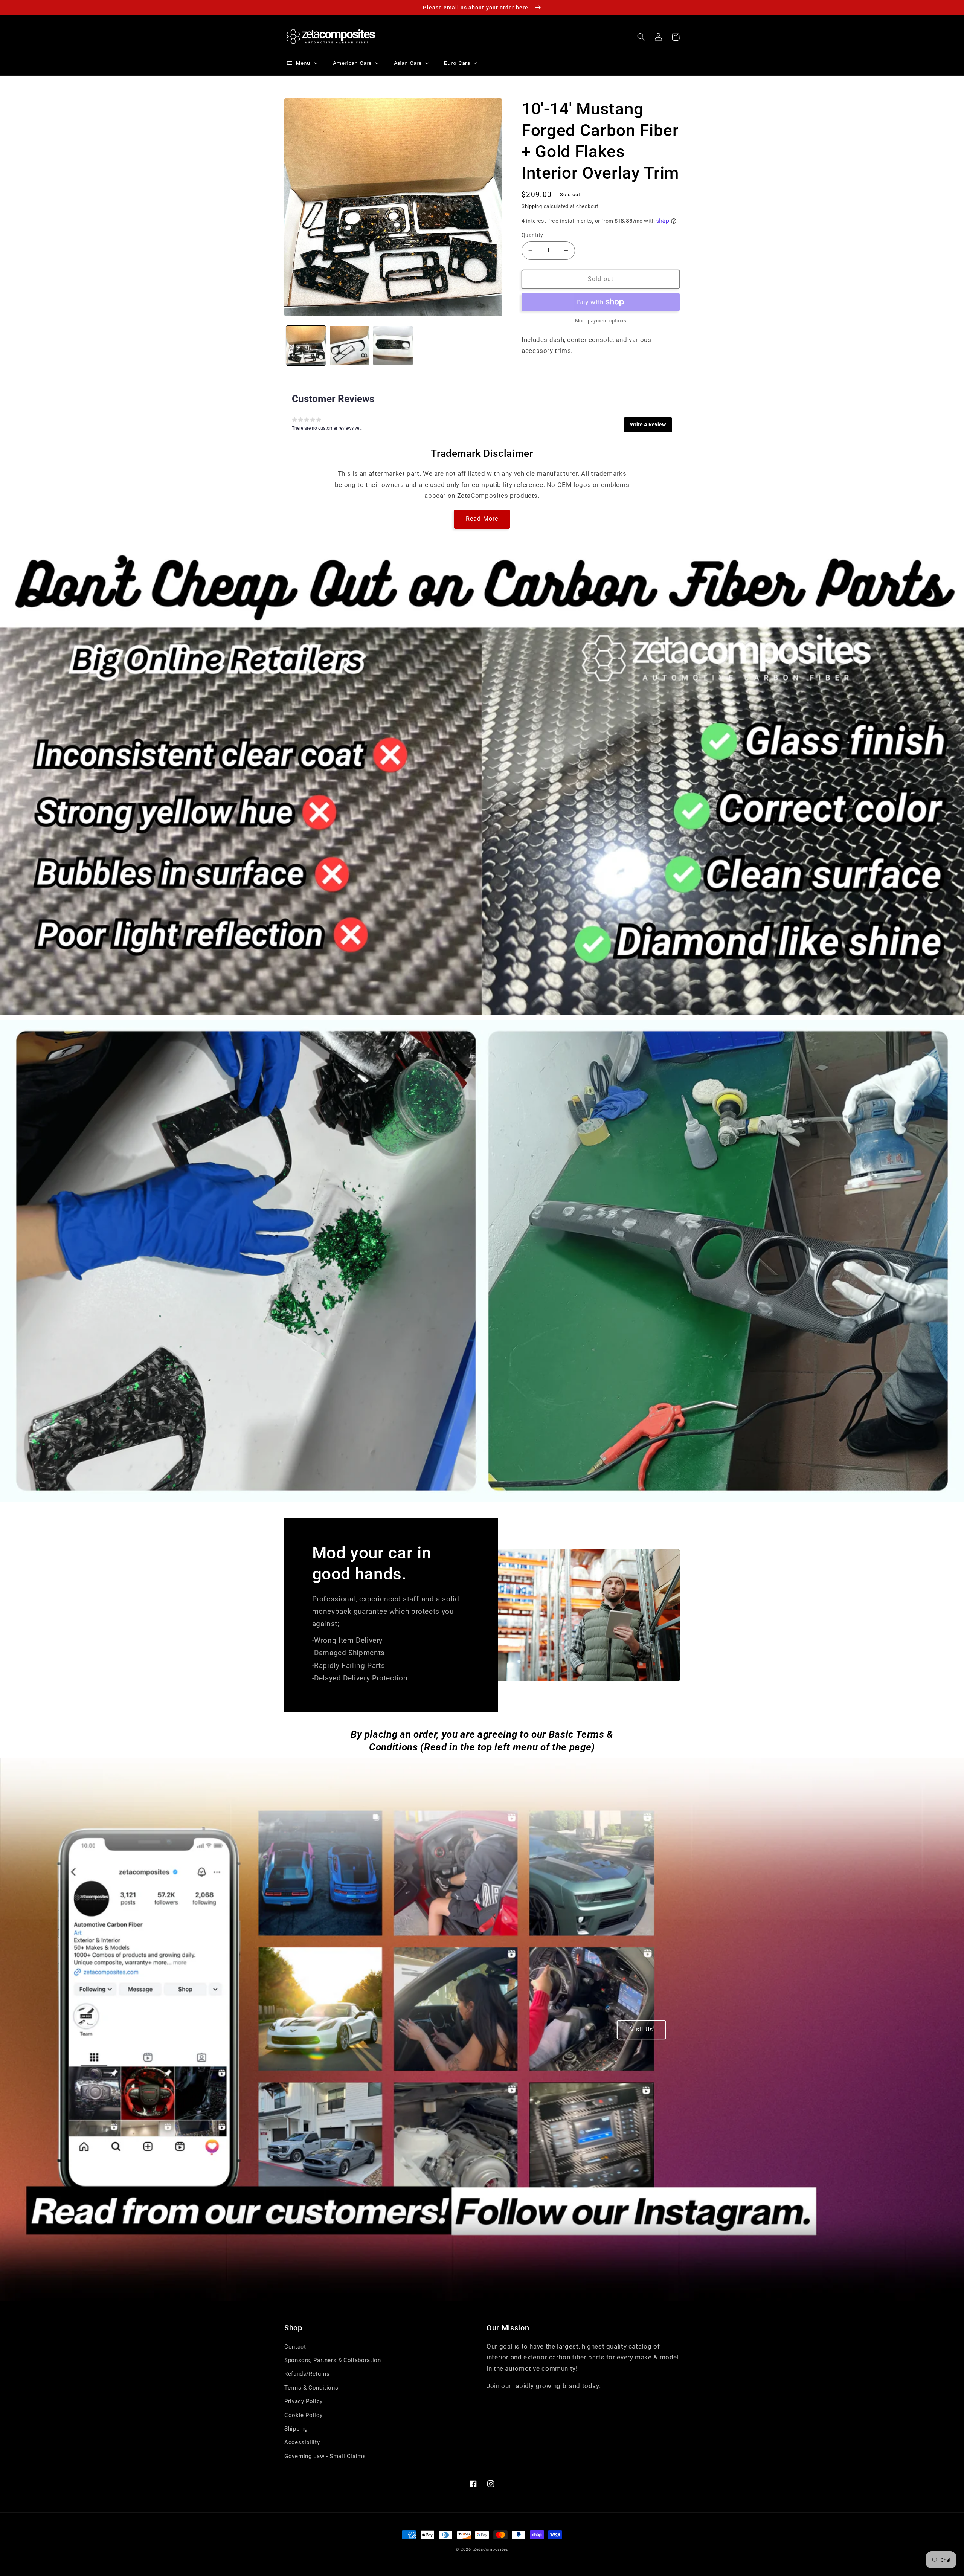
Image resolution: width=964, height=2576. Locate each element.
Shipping (532, 206)
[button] (641, 37)
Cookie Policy (303, 2415)
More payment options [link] (601, 321)
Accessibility (302, 2442)
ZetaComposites (491, 2549)
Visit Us (641, 2029)
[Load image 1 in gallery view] (306, 346)
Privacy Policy (304, 2401)
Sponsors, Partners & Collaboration (333, 2360)
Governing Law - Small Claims (325, 2456)
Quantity (532, 235)
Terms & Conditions (311, 2388)
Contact (295, 2347)
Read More (482, 519)
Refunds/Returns (307, 2374)
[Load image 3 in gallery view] (393, 346)
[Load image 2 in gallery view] (350, 346)
